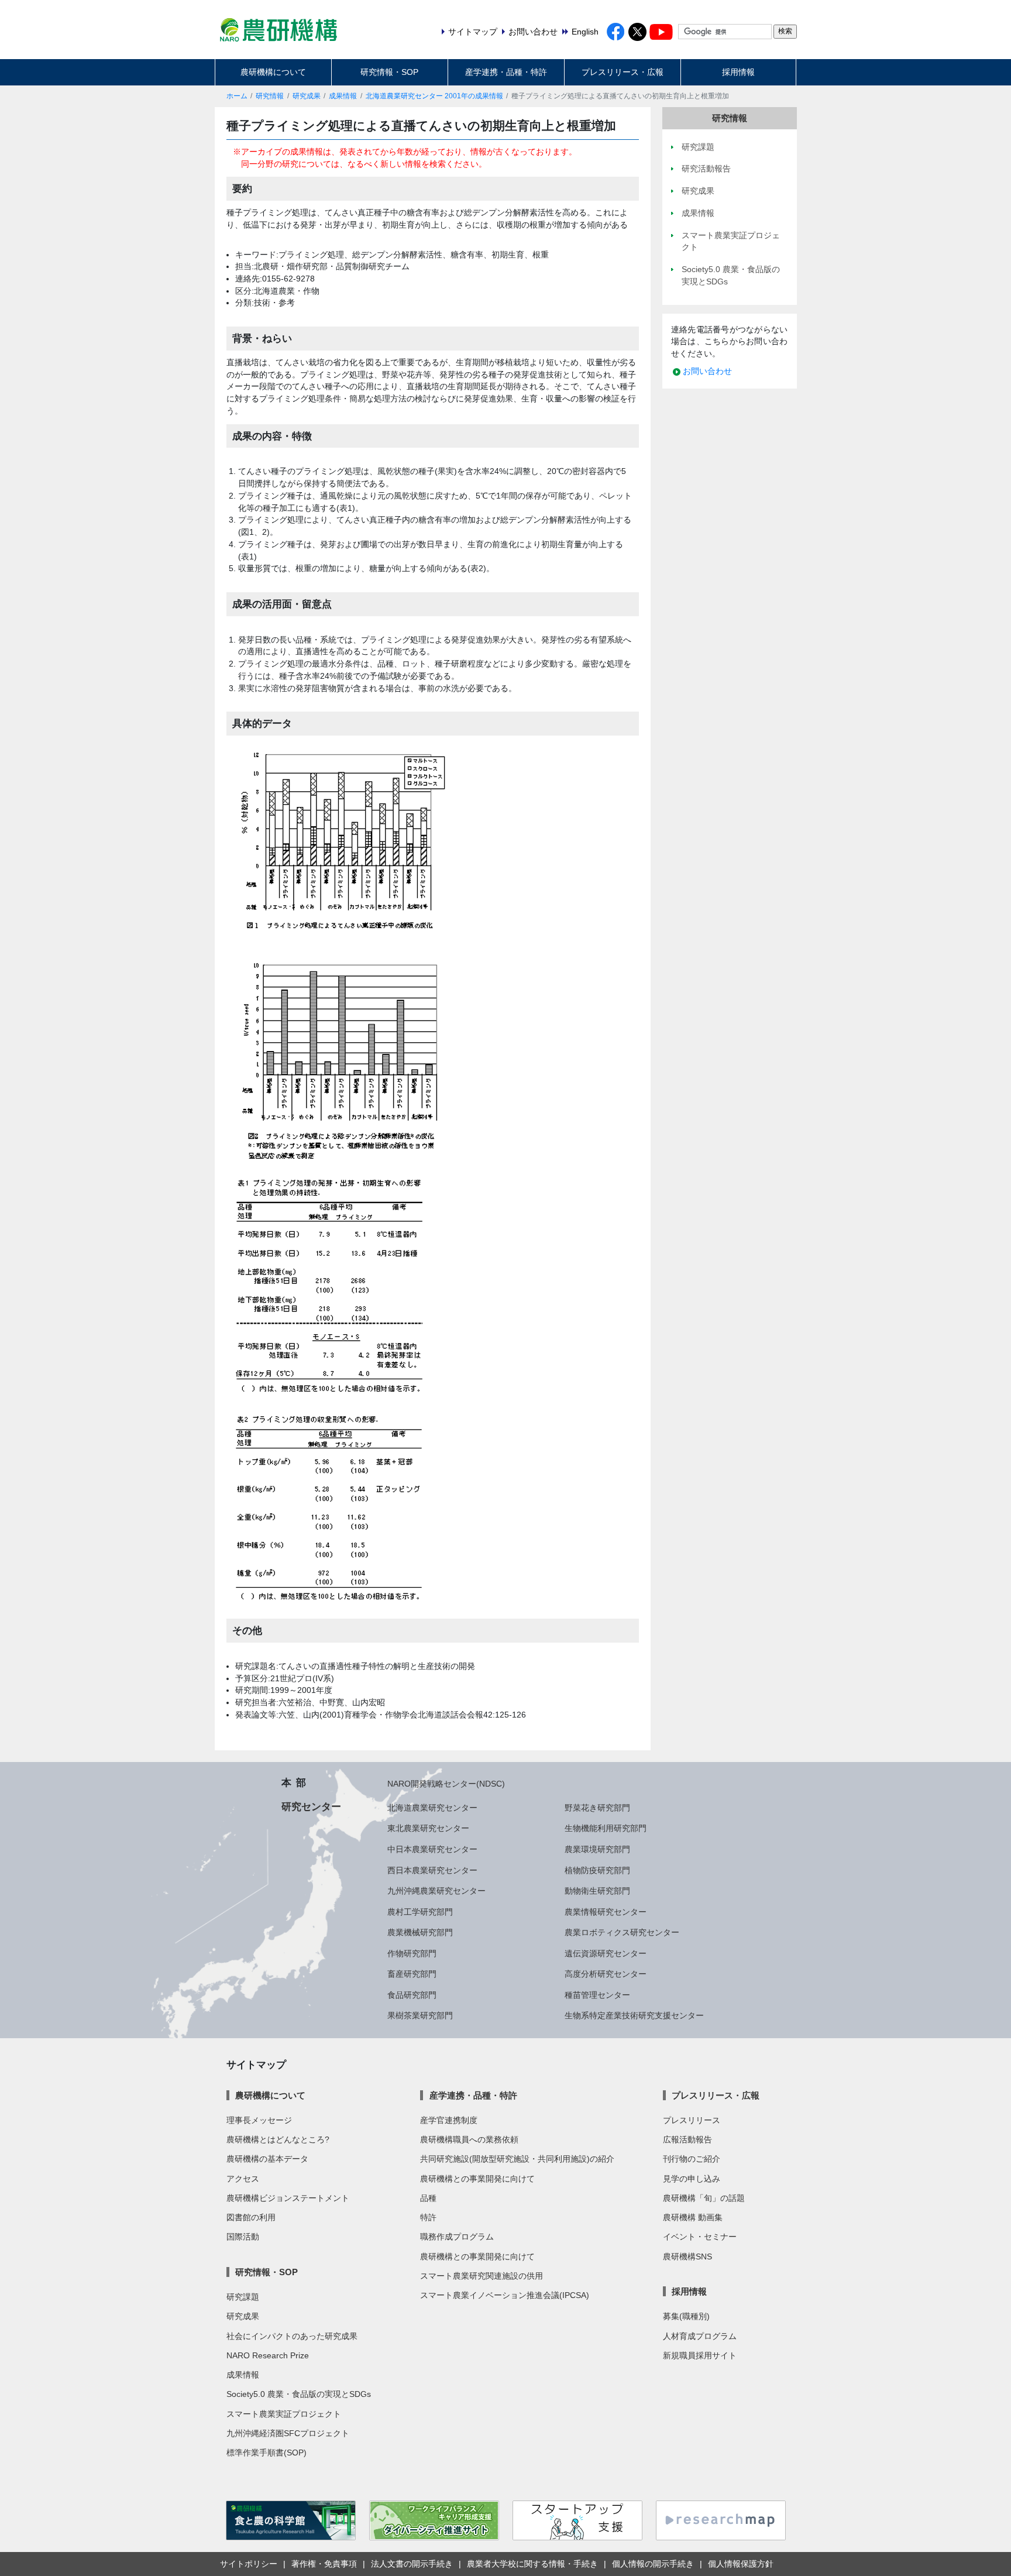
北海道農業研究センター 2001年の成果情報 (434, 96)
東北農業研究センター (428, 1828)
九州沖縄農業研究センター (436, 1891)
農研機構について (273, 72)
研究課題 (243, 2297)
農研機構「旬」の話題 (704, 2198)
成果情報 (343, 96)
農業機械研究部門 (420, 1932)
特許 (428, 2217)
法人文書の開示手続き (412, 2564)
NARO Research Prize (268, 2355)
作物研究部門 (412, 1953)
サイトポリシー (249, 2564)
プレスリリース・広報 (623, 72)
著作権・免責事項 (324, 2564)
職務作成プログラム (457, 2237)
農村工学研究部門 (420, 1912)
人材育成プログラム (700, 2336)
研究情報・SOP (389, 72)
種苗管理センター (597, 1995)
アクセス (243, 2179)
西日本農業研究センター (432, 1870)
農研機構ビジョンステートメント (288, 2198)
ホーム (237, 96)
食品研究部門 (412, 1995)
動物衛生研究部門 (597, 1891)
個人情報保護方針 (741, 2564)
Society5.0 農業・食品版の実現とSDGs (299, 2394)
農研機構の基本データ (267, 2159)
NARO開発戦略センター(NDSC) (446, 1784)
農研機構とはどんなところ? (278, 2139)
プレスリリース (692, 2120)
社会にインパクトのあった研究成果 (292, 2336)
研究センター (311, 1806)
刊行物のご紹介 (692, 2159)
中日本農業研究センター (432, 1849)
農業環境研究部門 (597, 1849)
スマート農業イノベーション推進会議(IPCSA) (505, 2295)
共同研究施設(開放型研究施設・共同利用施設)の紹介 (517, 2159)
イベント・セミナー (700, 2237)
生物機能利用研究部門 (606, 1828)
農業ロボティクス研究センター (622, 1932)
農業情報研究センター (606, 1912)
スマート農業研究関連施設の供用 (482, 2276)
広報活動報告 (687, 2139)
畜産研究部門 (412, 1974)
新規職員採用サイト (700, 2355)
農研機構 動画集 (693, 2217)
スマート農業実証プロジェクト (284, 2414)
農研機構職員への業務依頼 (469, 2139)
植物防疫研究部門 (597, 1870)
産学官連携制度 (449, 2120)
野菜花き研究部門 (597, 1808)
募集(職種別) (686, 2316)
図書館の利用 (251, 2217)
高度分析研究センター (606, 1974)
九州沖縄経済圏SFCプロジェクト (288, 2433)
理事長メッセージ (259, 2120)
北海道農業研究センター (432, 1808)
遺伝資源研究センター (606, 1953)
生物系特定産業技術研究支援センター (634, 2015)
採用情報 (738, 72)
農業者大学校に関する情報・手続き (532, 2564)
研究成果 (307, 96)
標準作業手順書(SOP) (266, 2453)
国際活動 (243, 2237)
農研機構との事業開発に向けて (477, 2179)
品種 (428, 2198)
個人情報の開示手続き (653, 2564)
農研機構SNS (687, 2256)
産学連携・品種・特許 (506, 72)
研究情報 (270, 96)
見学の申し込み (692, 2179)
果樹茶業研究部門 (420, 2015)
